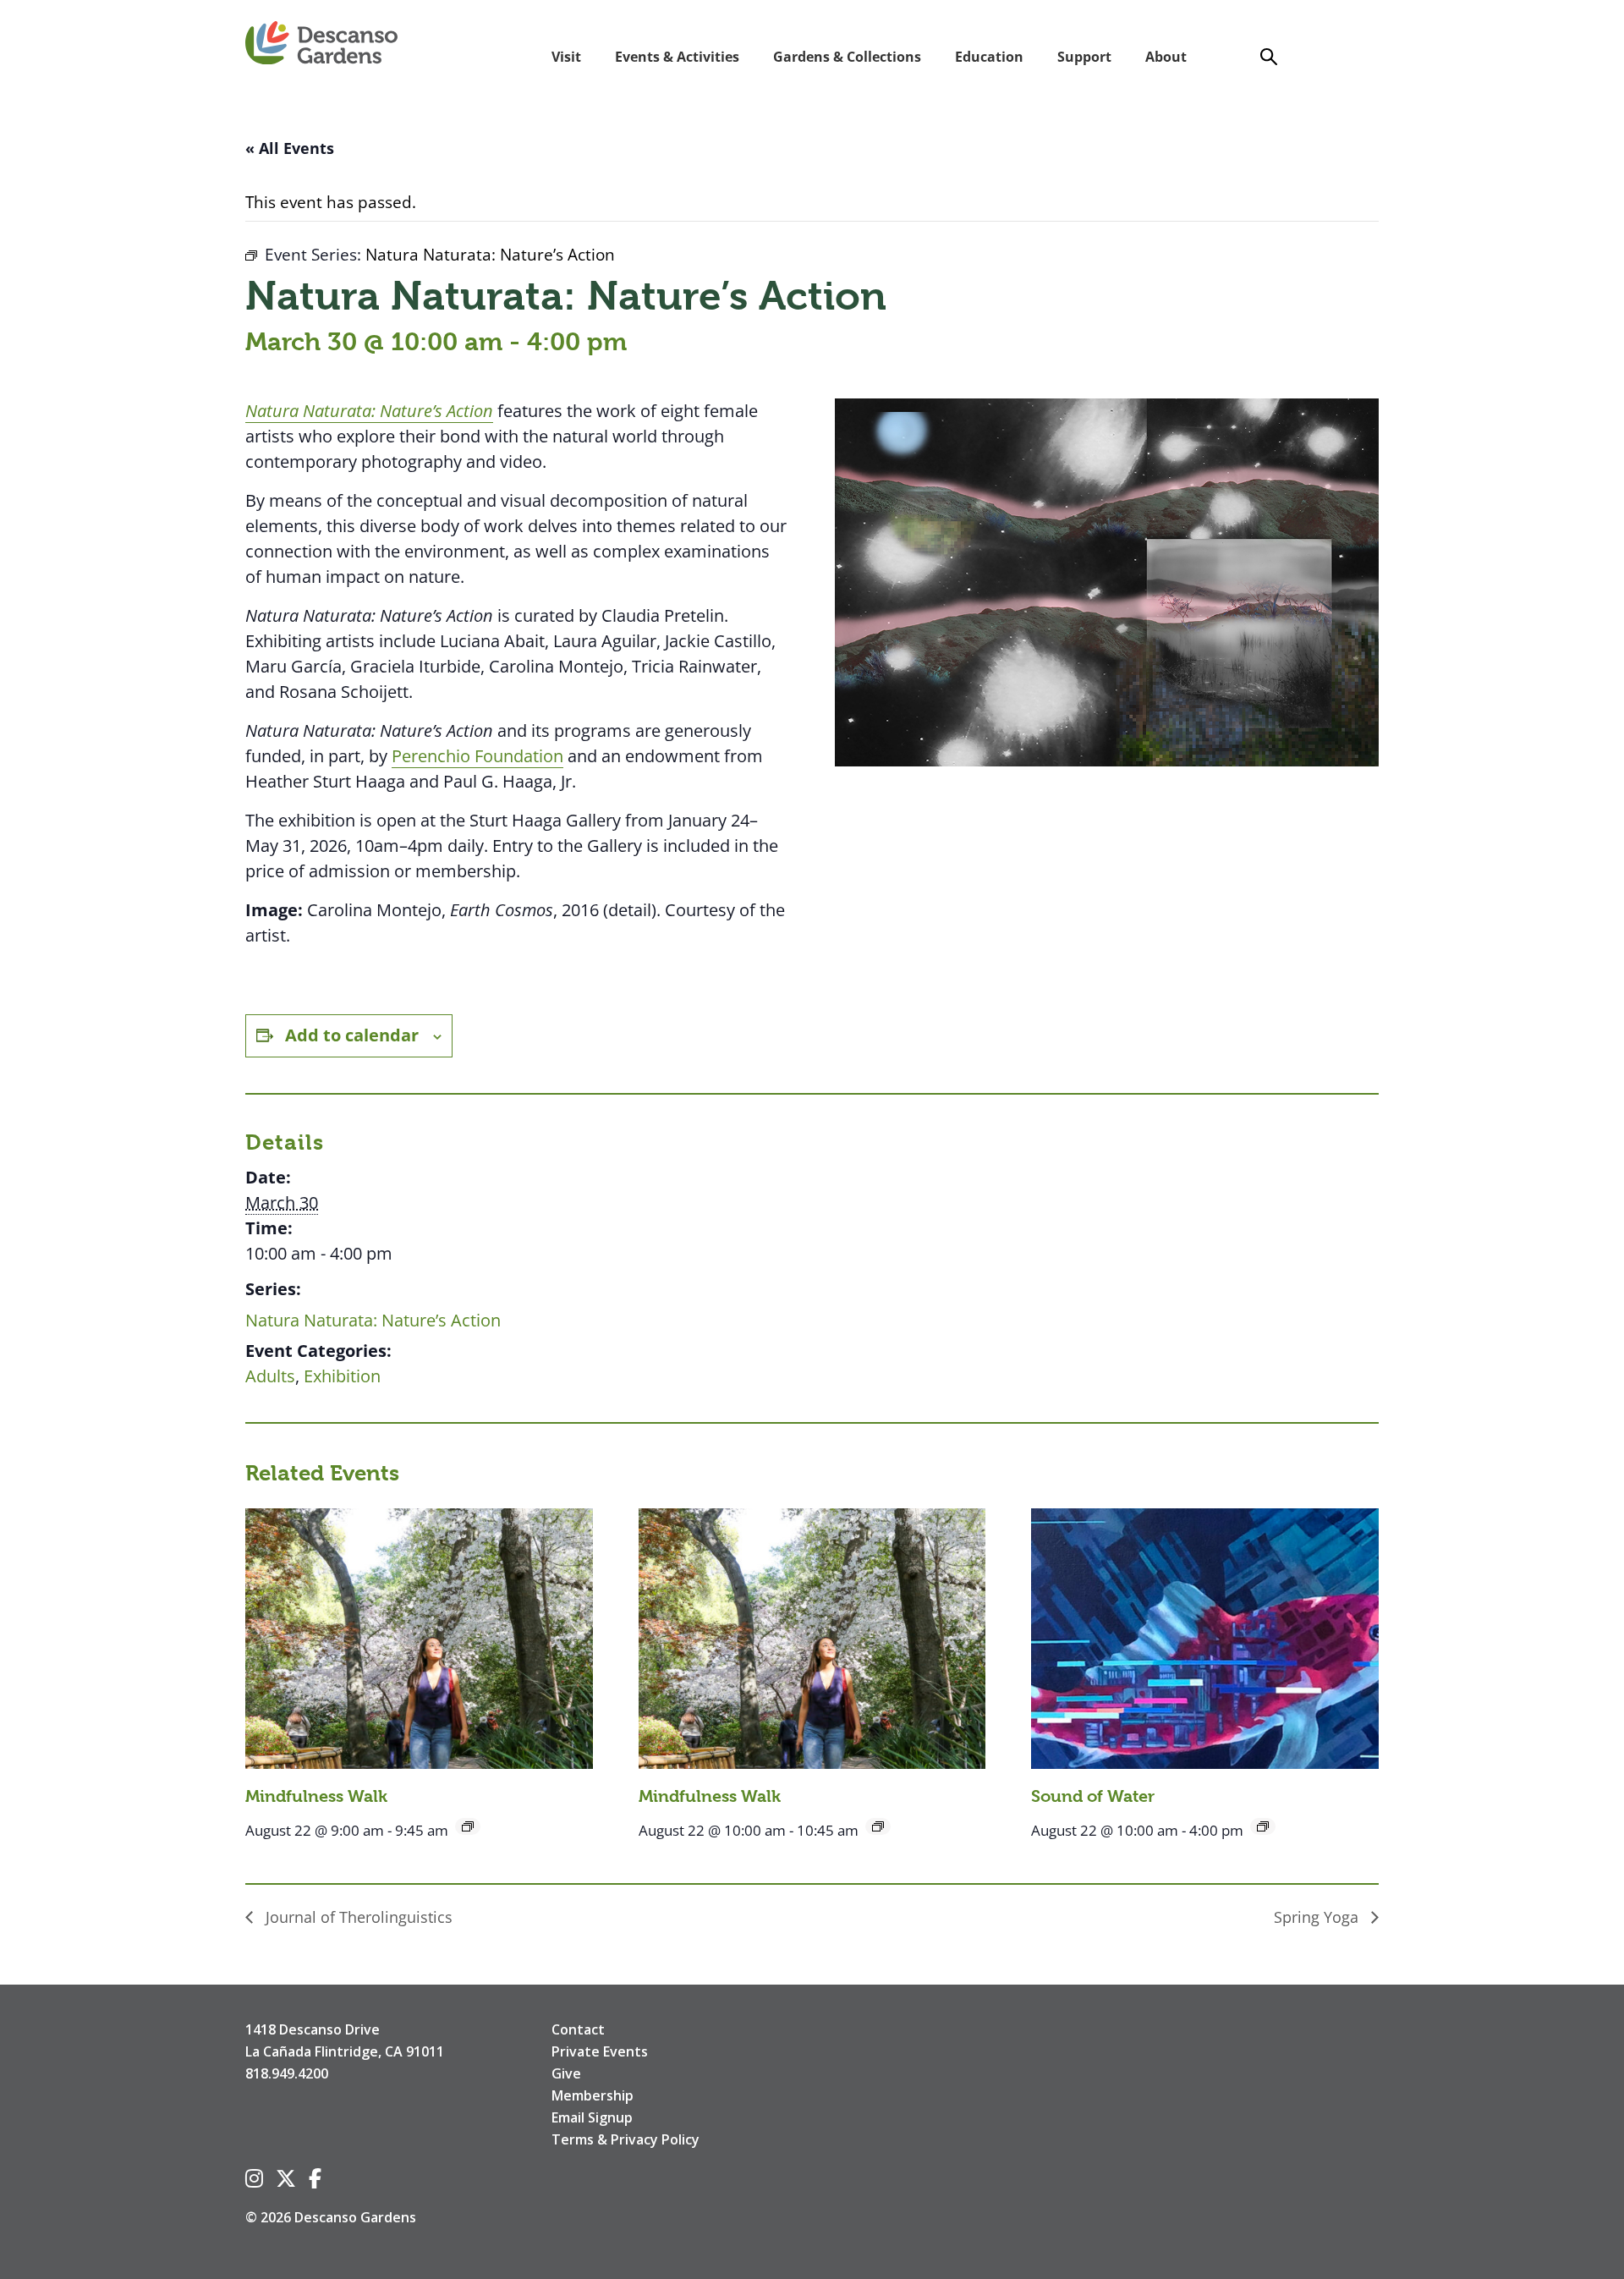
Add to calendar (352, 1035)
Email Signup (592, 2117)
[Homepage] (321, 44)
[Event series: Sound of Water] (1263, 1826)
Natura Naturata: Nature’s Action (373, 1320)
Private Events (600, 2051)
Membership (593, 2095)
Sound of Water (1093, 1796)
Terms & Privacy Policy (625, 2139)
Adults (270, 1376)
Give (566, 2073)
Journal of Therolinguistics (357, 1917)
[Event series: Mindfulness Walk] (468, 1826)
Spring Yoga (1318, 1917)
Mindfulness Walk (316, 1796)
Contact (578, 2029)
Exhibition (342, 1376)
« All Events (290, 148)
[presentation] (419, 1639)
